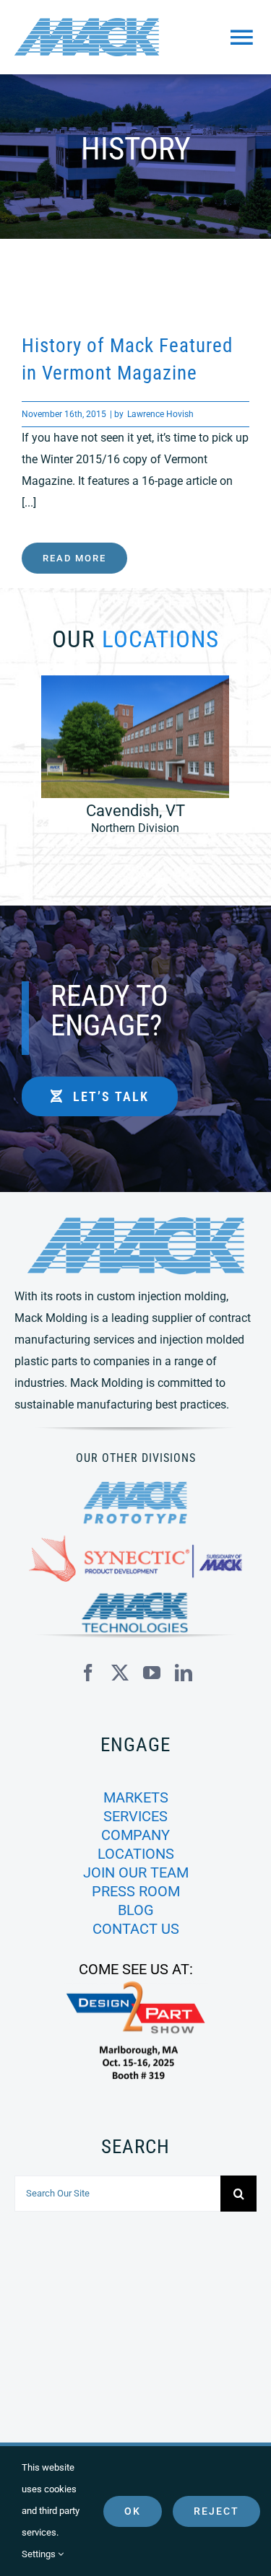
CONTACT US (136, 1929)
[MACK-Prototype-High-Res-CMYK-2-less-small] (136, 1487)
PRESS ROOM (136, 1891)
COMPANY (135, 1835)
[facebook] (88, 1673)
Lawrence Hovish (160, 414)
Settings (40, 2554)
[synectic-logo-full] (135, 1541)
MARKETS (136, 1797)
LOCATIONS (136, 1854)
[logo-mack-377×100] (136, 1223)
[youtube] (152, 1673)
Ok (133, 2511)
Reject (216, 2511)
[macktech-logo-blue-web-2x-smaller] (136, 1598)
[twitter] (120, 1673)
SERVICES (135, 1816)
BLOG (136, 1910)
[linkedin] (184, 1673)
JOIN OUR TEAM (136, 1872)
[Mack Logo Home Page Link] (95, 37)
